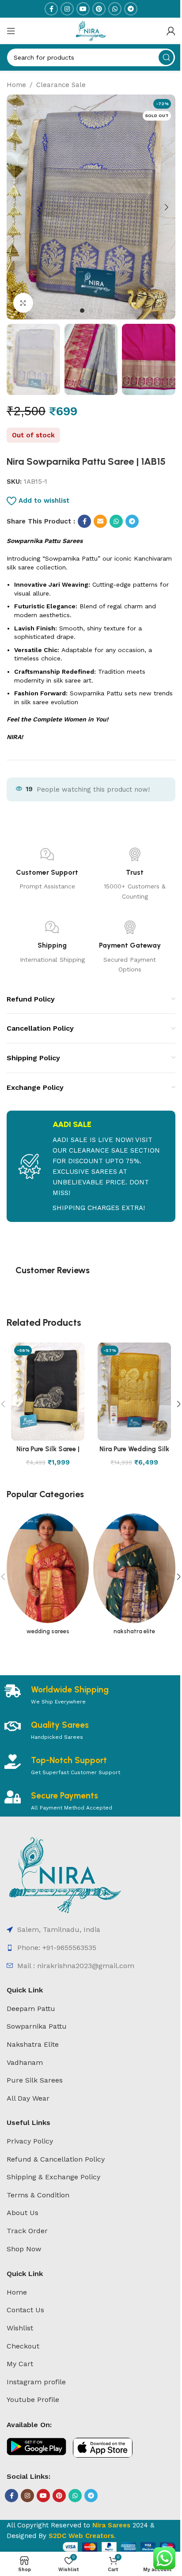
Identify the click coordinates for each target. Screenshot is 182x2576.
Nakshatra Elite (33, 2044)
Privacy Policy (30, 2141)
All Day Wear (28, 2098)
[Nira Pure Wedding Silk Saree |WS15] (134, 1391)
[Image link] (65, 1874)
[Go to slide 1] (82, 311)
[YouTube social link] (83, 9)
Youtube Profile (33, 2400)
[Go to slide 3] (100, 311)
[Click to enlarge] (23, 303)
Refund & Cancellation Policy (56, 2159)
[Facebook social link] (51, 9)
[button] (15, 207)
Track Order (27, 2231)
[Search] (166, 57)
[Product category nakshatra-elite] (134, 1577)
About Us (23, 2213)
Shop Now (24, 2249)
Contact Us (25, 2310)
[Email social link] (100, 521)
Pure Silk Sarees (35, 2080)
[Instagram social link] (67, 9)
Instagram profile (36, 2382)
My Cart (20, 2364)
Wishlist (20, 2328)
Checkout (23, 2346)
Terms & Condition (38, 2195)
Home (16, 85)
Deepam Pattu (31, 2009)
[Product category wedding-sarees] (48, 1577)
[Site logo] (91, 30)
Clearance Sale (61, 85)
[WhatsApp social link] (115, 9)
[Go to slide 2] (91, 311)
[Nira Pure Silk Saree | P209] (48, 1391)
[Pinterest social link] (99, 9)
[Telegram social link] (131, 9)
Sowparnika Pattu (37, 2026)
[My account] (171, 31)
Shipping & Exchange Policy (53, 2177)
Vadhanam (25, 2062)
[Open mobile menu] (11, 31)
